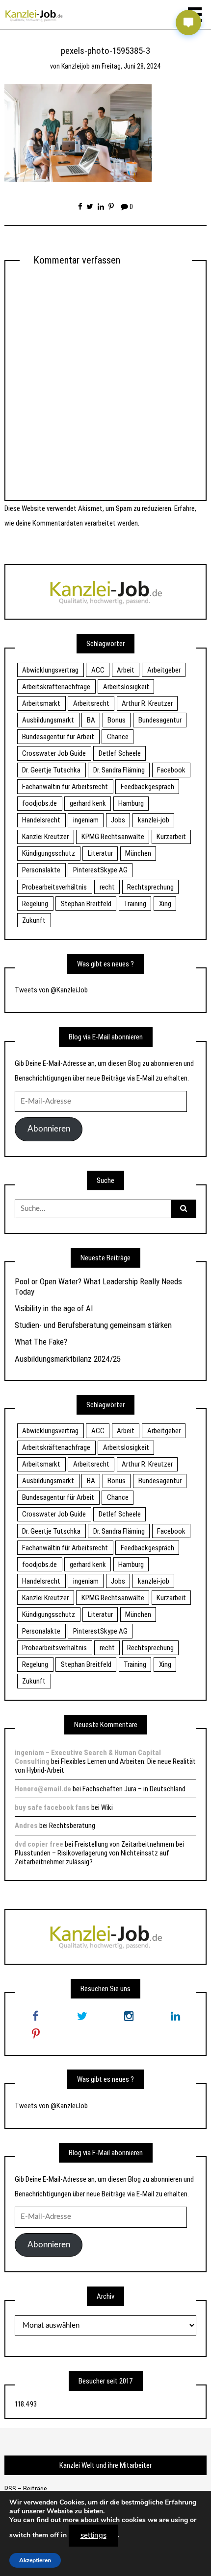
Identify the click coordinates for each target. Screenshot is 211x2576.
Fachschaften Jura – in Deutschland (134, 1789)
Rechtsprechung (150, 887)
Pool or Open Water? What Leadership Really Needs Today (98, 1286)
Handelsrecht (41, 820)
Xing (165, 904)
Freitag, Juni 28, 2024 (131, 66)
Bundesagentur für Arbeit (58, 737)
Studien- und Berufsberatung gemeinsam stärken (93, 1325)
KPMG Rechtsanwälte (113, 837)
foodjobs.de (40, 803)
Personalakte (41, 870)
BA (91, 720)
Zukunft (34, 920)
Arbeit (126, 670)
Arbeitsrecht (91, 703)
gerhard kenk (88, 803)
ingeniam (86, 820)
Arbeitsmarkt (41, 703)
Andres (26, 1826)
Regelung (35, 904)
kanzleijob (76, 66)
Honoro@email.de (43, 1789)
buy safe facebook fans (52, 1807)
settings (93, 2535)
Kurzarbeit (171, 837)
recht (107, 887)
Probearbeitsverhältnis (54, 887)
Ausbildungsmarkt (48, 720)
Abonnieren (49, 1129)
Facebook (171, 770)
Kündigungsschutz (49, 853)
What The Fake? (41, 1342)
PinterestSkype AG (100, 870)
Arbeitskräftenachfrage (56, 687)
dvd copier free (39, 1844)
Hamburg (131, 803)
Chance (118, 737)
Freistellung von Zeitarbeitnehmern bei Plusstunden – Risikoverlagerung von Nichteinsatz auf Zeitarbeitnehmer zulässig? (99, 1853)
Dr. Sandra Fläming (119, 770)
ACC (98, 670)
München (138, 853)
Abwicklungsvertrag (50, 670)
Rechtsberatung (72, 1826)
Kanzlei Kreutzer (45, 837)
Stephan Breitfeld (86, 904)
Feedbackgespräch (147, 787)
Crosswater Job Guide (54, 753)
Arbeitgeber (164, 670)
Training (135, 904)
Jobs (118, 820)
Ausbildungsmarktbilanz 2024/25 (68, 1359)
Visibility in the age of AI (54, 1308)
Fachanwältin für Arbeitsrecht (65, 787)
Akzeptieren (35, 2560)
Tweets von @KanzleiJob (51, 990)
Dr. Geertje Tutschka (51, 770)
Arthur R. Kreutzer (147, 703)
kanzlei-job (154, 820)
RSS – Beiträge (26, 2489)
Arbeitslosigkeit (126, 687)
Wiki (107, 1807)
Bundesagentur (160, 720)
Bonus (117, 720)
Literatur (100, 853)
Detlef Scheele (120, 753)
